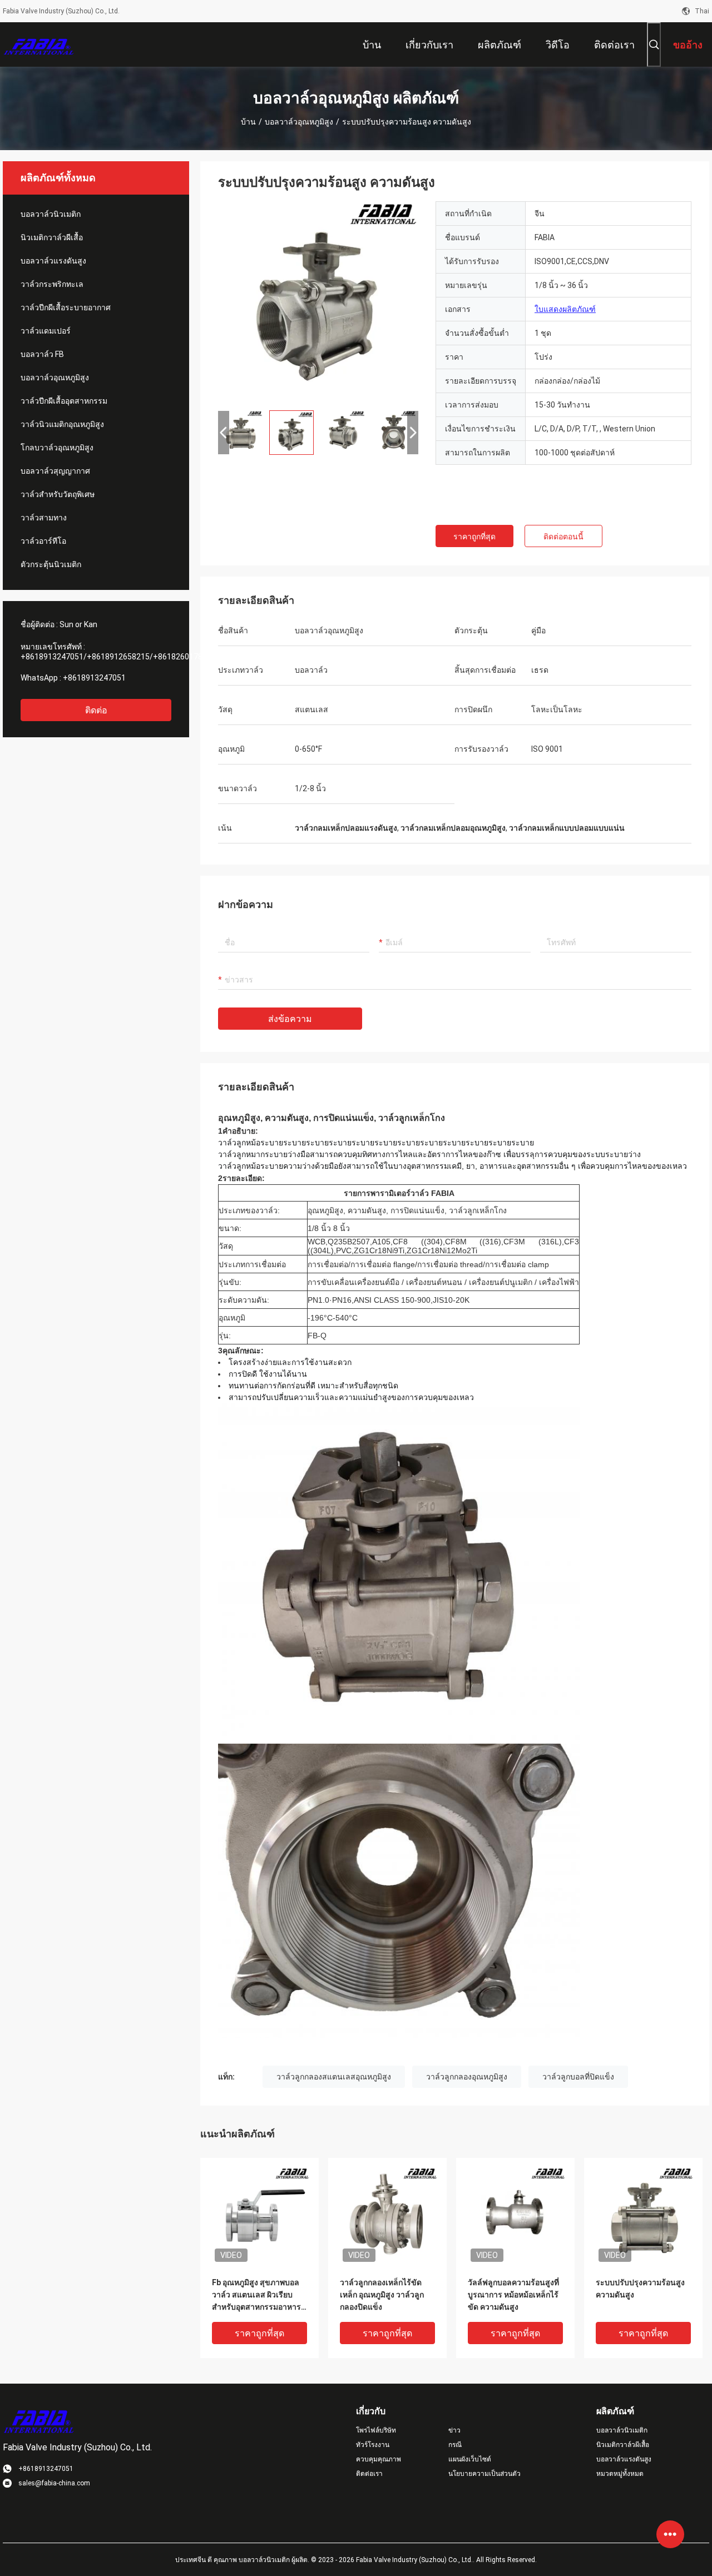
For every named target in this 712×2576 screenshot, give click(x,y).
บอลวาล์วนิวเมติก (51, 214)
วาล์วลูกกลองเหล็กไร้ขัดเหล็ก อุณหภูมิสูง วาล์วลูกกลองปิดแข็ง (382, 2295)
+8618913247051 (94, 678)
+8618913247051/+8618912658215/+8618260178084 (118, 657)
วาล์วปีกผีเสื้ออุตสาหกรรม (64, 401)
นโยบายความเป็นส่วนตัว (484, 2474)
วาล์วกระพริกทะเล (52, 284)
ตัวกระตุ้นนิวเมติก (51, 564)
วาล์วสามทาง (44, 518)
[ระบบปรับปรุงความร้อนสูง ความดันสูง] (318, 301)
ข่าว (454, 2430)
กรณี (455, 2445)
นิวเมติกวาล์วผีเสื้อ (52, 237)
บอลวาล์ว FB (42, 354)
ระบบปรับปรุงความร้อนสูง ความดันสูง (640, 2289)
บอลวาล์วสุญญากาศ (55, 471)
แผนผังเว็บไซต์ (470, 2459)
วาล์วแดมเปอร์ (46, 331)
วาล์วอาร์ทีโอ (43, 541)
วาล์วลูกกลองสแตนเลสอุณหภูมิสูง (334, 2077)
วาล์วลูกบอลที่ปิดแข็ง (578, 2077)
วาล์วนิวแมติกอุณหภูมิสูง (62, 424)
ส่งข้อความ (290, 1019)
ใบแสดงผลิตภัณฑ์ (565, 309)
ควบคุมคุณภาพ (379, 2459)
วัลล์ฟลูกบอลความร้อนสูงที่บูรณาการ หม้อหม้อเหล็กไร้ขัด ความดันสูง (513, 2295)
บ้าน (248, 122)
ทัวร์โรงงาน (373, 2445)
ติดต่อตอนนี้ (563, 537)
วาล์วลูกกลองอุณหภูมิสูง (467, 2077)
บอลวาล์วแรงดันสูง (53, 261)
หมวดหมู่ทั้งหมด (620, 2474)
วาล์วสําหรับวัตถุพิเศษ (58, 494)
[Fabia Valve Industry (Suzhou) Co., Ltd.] (39, 44)
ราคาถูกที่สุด (474, 537)
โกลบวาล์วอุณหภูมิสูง (57, 448)
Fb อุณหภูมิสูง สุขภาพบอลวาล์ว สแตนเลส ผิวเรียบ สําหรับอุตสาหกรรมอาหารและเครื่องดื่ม (256, 2295)
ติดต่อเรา (369, 2474)
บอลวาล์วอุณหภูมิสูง (299, 122)
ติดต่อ (96, 710)
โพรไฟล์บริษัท (376, 2430)
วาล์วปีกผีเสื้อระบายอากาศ (66, 307)
